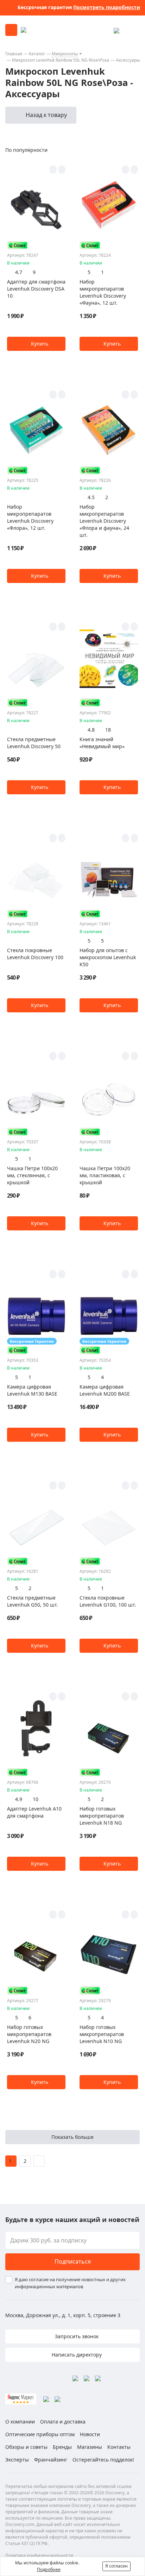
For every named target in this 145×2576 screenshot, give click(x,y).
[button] (36, 344)
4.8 (91, 730)
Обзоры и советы (26, 2447)
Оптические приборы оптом (40, 2434)
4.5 (91, 497)
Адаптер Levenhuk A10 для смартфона (34, 1812)
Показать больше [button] (72, 2137)
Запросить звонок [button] (76, 2336)
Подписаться (73, 2261)
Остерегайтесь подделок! (103, 2460)
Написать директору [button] (76, 2355)
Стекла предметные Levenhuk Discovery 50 (34, 743)
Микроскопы (65, 54)
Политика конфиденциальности (39, 2555)
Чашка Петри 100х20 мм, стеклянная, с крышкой (32, 1175)
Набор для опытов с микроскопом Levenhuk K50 (108, 957)
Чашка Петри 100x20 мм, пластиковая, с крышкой (105, 1175)
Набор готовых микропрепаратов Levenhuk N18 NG (102, 1816)
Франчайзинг (51, 2460)
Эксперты (17, 2460)
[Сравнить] (62, 169)
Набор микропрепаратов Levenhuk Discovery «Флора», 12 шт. (30, 517)
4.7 (19, 272)
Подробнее (49, 2569)
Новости (90, 2434)
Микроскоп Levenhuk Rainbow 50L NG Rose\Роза (61, 60)
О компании (20, 2422)
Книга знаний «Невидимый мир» (102, 743)
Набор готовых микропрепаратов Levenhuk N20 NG (29, 2034)
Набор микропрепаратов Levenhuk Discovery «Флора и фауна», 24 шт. (104, 521)
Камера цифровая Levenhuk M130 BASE (32, 1390)
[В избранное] (53, 169)
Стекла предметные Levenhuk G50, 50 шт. (33, 1601)
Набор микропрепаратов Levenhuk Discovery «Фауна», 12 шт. (103, 292)
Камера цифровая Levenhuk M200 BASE (105, 1390)
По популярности (26, 150)
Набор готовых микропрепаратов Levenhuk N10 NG (102, 2034)
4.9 (19, 1799)
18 (108, 730)
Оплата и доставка (63, 2422)
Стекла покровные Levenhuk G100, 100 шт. (108, 1601)
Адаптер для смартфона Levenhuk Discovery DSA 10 (36, 289)
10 (36, 1799)
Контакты (119, 2447)
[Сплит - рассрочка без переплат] (18, 245)
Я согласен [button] (116, 2566)
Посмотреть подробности (107, 7)
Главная (14, 54)
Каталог (37, 54)
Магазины (90, 2447)
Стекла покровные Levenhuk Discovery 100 (35, 954)
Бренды (62, 2447)
